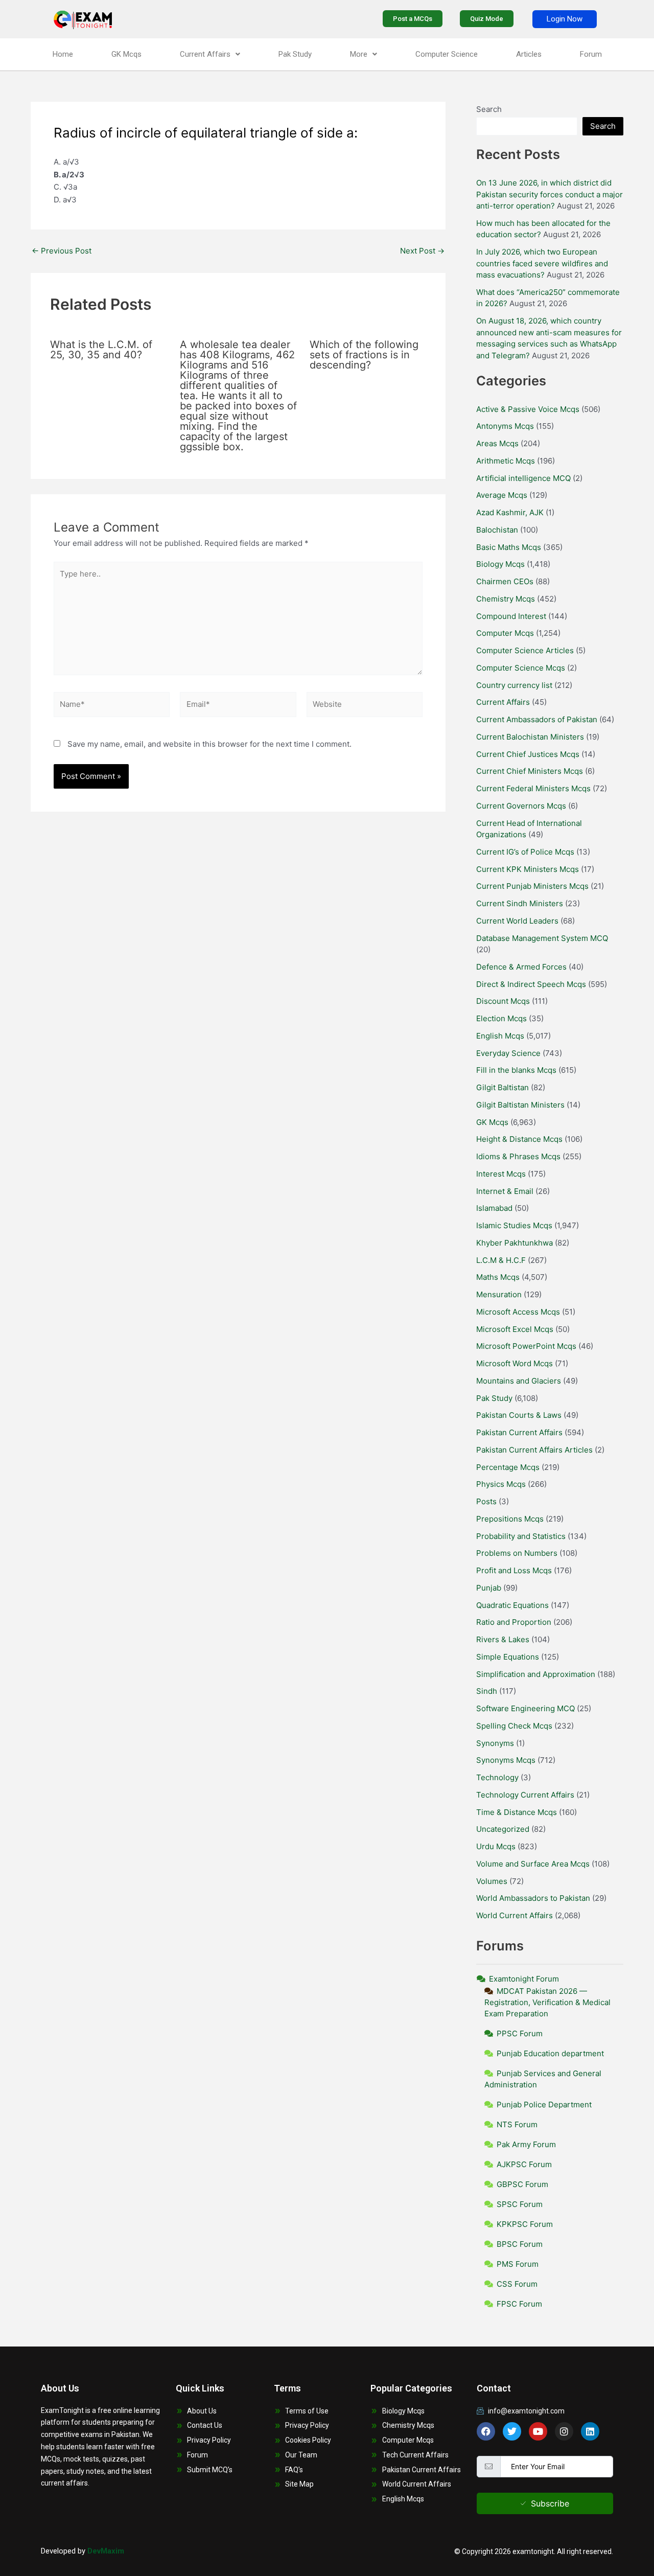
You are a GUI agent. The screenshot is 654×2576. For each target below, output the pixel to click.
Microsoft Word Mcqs (515, 1363)
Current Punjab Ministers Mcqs (532, 886)
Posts (486, 1501)
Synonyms (495, 1743)
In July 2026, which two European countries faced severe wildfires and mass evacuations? (542, 263)
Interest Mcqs (501, 1174)
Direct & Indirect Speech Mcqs (531, 984)
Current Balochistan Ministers (530, 737)
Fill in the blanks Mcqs (516, 1070)
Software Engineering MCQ (525, 1708)
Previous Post (62, 251)
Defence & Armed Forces (521, 967)
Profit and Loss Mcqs (514, 1570)
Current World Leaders (517, 921)
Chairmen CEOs (505, 581)
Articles (529, 54)
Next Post (422, 251)
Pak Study (295, 54)
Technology (497, 1777)
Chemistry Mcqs (506, 599)
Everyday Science (508, 1053)
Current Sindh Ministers (520, 903)
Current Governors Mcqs (521, 806)
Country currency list (514, 685)
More (359, 54)
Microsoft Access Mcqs (518, 1312)
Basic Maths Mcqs (509, 547)
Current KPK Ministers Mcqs (528, 869)
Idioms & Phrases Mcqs (518, 1156)
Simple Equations (508, 1657)
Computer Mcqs (505, 633)
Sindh (487, 1691)
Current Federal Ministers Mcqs (533, 788)
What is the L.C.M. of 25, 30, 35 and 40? (101, 350)
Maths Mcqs (498, 1277)
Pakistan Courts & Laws (519, 1415)
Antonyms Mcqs (505, 426)
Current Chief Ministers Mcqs (530, 771)
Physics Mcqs (501, 1484)
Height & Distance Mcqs (519, 1139)
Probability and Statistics (521, 1536)
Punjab (489, 1588)
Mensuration (499, 1294)
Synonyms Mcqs (506, 1760)
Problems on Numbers (517, 1553)
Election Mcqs (501, 1018)
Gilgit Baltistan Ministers (520, 1105)
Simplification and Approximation (536, 1674)
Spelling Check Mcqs (514, 1726)
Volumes (492, 1881)
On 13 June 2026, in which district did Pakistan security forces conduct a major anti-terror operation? (550, 194)
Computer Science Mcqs (521, 668)
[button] (210, 54)
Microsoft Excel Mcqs (515, 1329)
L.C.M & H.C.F (501, 1260)
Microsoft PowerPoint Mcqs (526, 1346)
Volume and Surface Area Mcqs (533, 1864)
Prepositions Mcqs (510, 1519)
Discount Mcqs (503, 1001)
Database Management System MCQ (542, 938)
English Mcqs (500, 1036)
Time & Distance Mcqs (517, 1812)
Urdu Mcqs (496, 1846)
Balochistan (497, 530)
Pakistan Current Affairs (519, 1432)
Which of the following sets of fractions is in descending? (364, 355)
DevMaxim (106, 2551)
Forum (591, 54)
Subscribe (550, 2503)
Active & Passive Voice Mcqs (528, 409)
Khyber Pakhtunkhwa (515, 1243)
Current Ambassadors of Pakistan (537, 719)
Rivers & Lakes (503, 1639)
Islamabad (494, 1208)
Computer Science (447, 54)
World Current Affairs (515, 1915)
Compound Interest (511, 616)
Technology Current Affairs (525, 1795)
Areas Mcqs (497, 443)
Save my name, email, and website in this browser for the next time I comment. (209, 744)
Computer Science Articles (525, 650)
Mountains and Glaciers (519, 1381)
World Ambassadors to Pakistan (533, 1898)
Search (489, 109)
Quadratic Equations (512, 1605)
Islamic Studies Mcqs (514, 1225)
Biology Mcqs (500, 564)
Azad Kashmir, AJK (510, 512)
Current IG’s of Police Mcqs (525, 852)
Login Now (565, 19)
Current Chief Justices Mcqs (528, 754)
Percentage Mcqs (508, 1467)
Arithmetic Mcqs (506, 461)
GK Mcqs (126, 54)
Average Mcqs (502, 495)
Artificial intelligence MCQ (523, 478)
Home (63, 54)
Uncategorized (503, 1829)
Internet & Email (505, 1191)
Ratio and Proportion (514, 1622)
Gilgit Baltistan (503, 1087)
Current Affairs (205, 54)
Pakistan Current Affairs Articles (534, 1450)
